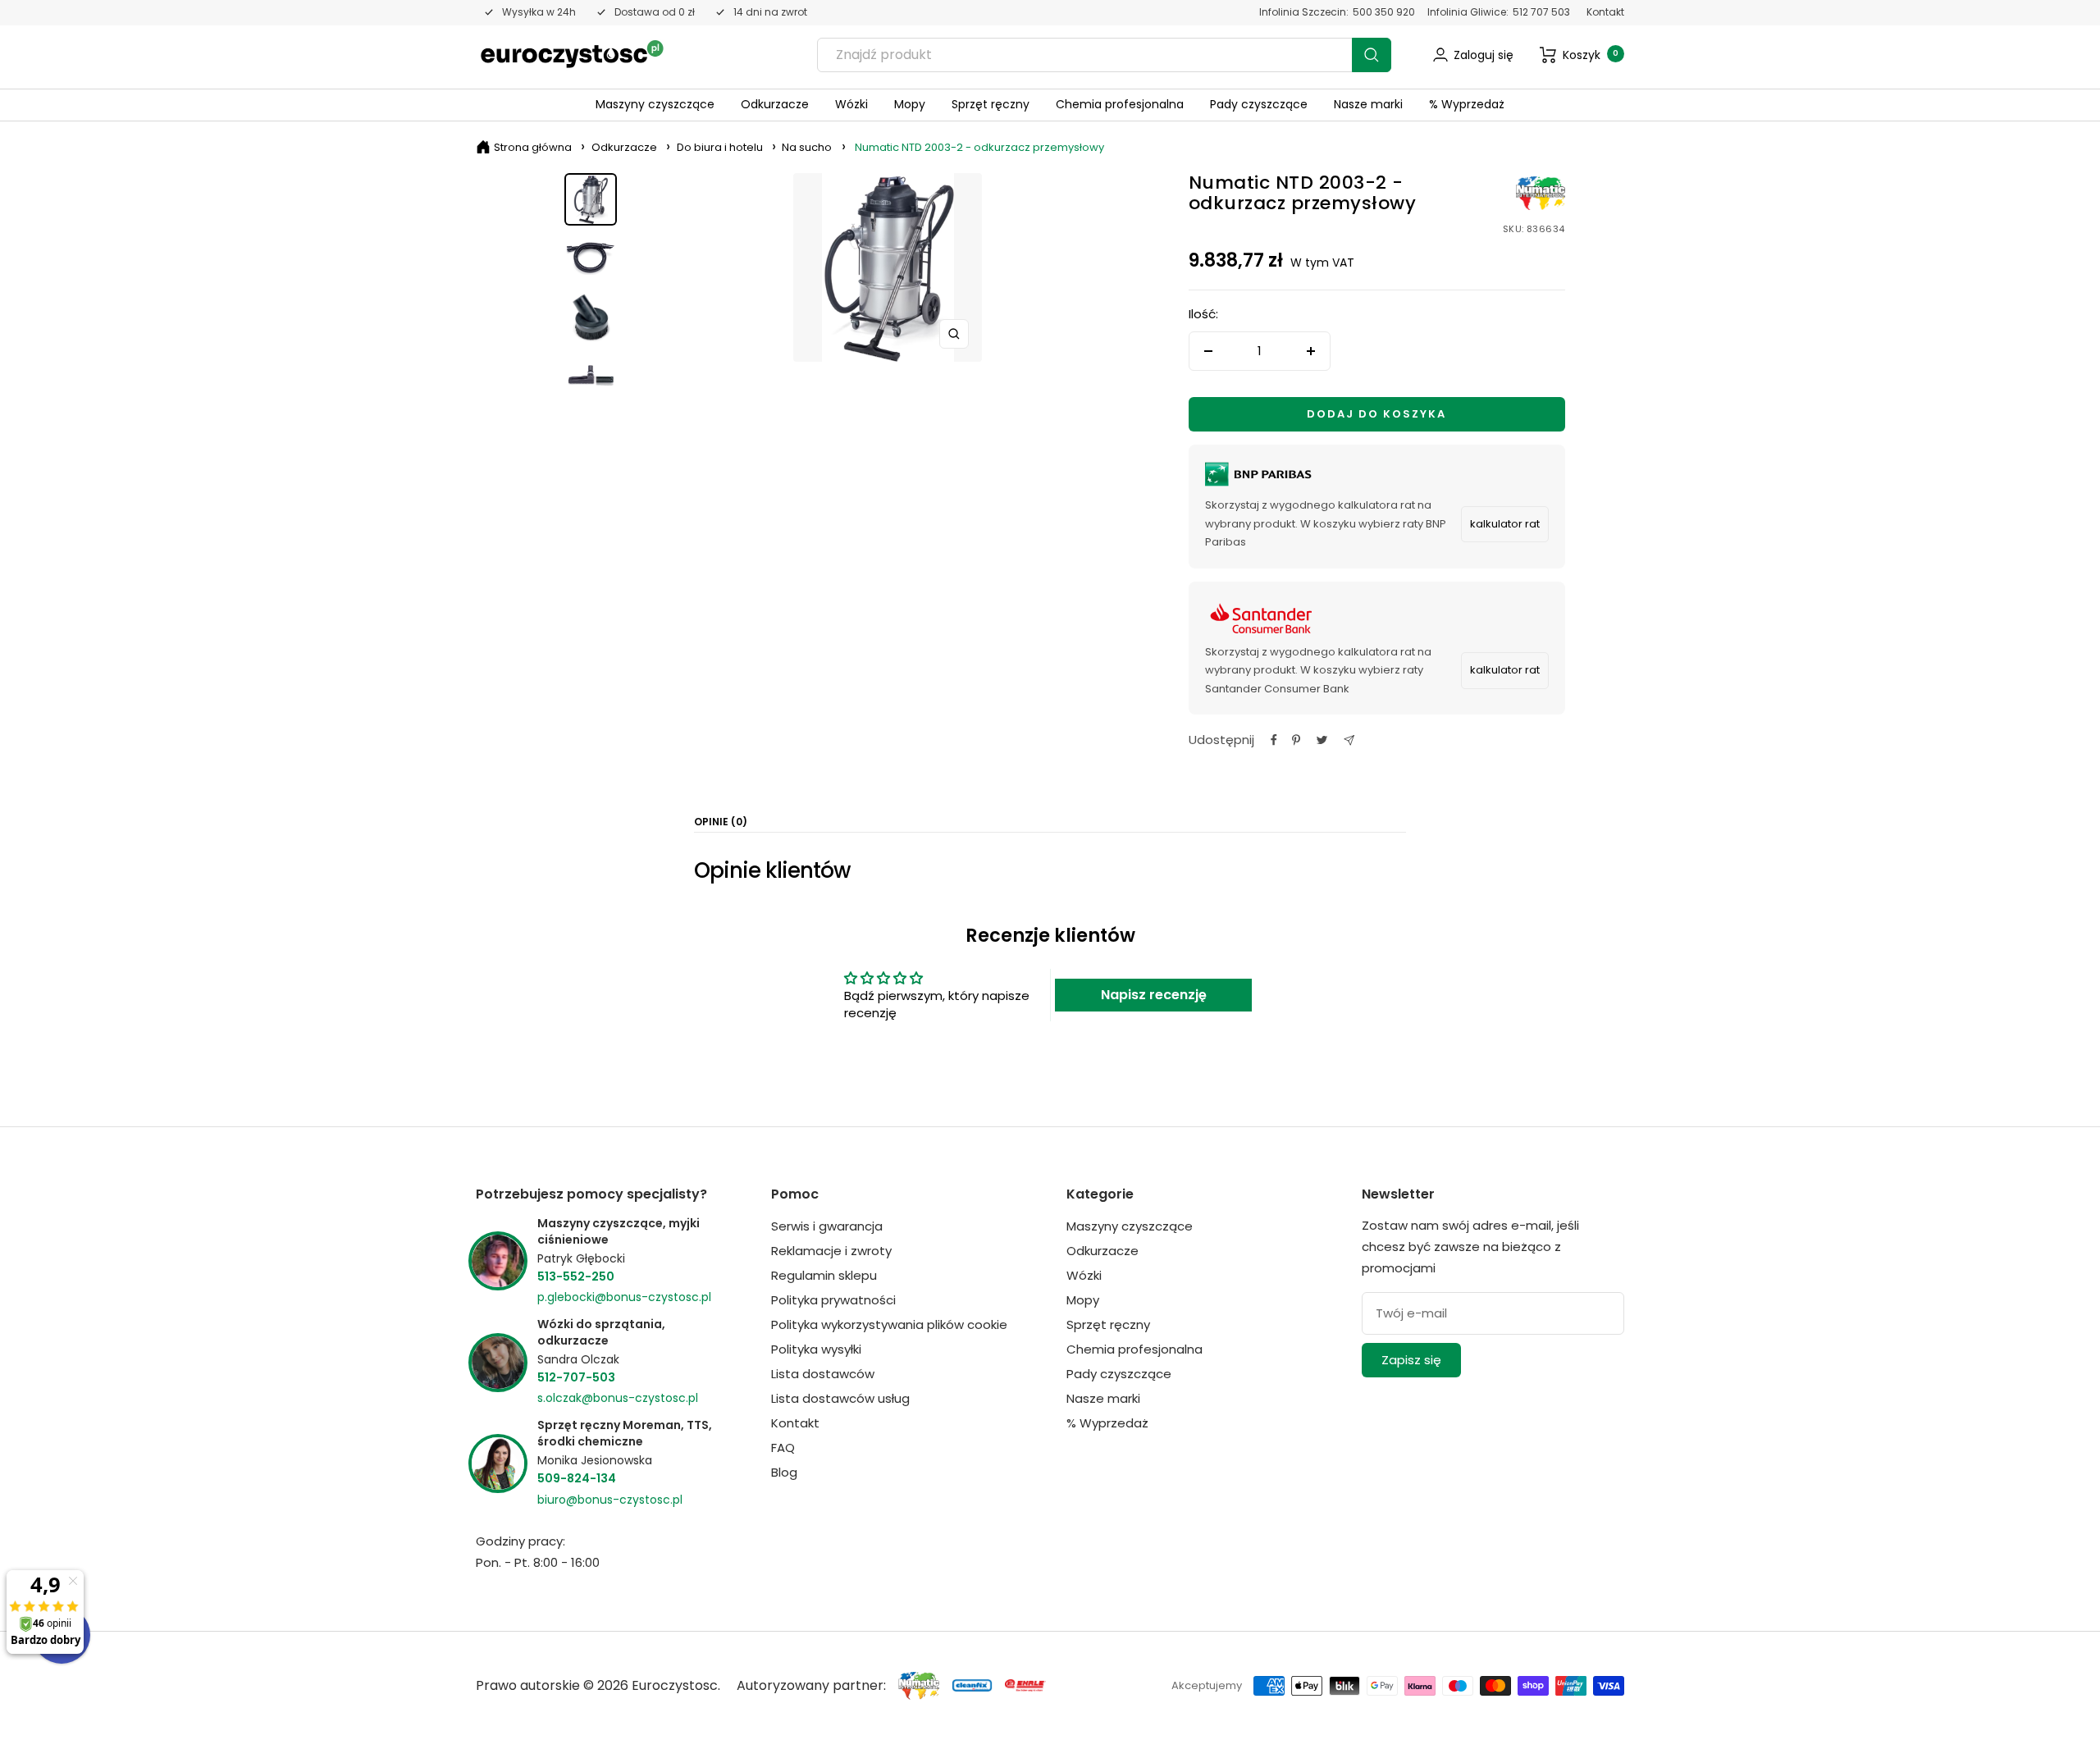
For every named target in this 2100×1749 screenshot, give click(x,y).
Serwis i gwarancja (827, 1226)
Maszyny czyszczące (655, 104)
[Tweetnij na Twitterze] (1322, 740)
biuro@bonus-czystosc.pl (610, 1500)
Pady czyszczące (1259, 104)
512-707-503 (576, 1377)
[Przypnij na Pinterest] (1296, 740)
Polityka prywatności (833, 1300)
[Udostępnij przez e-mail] (1349, 740)
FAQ (783, 1448)
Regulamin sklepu (824, 1275)
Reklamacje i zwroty (831, 1251)
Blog (784, 1472)
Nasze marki (1368, 104)
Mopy (910, 104)
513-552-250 (576, 1276)
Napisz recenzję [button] (1154, 995)
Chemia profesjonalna (1120, 104)
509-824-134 (577, 1478)
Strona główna (533, 147)
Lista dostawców (823, 1374)
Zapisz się (1411, 1360)
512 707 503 (1541, 12)
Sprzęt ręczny (991, 104)
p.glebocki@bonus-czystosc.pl (624, 1297)
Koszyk (1591, 55)
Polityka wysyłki (816, 1349)
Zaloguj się (1484, 55)
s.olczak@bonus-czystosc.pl (618, 1398)
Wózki (851, 104)
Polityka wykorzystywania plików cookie (889, 1324)
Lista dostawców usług (840, 1398)
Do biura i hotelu (720, 147)
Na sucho (807, 147)
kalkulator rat (1505, 524)
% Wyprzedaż (1467, 104)
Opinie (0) (721, 822)
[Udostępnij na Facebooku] (1274, 740)
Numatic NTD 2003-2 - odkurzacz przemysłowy (979, 147)
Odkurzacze (775, 104)
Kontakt (1605, 12)
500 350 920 (1384, 12)
